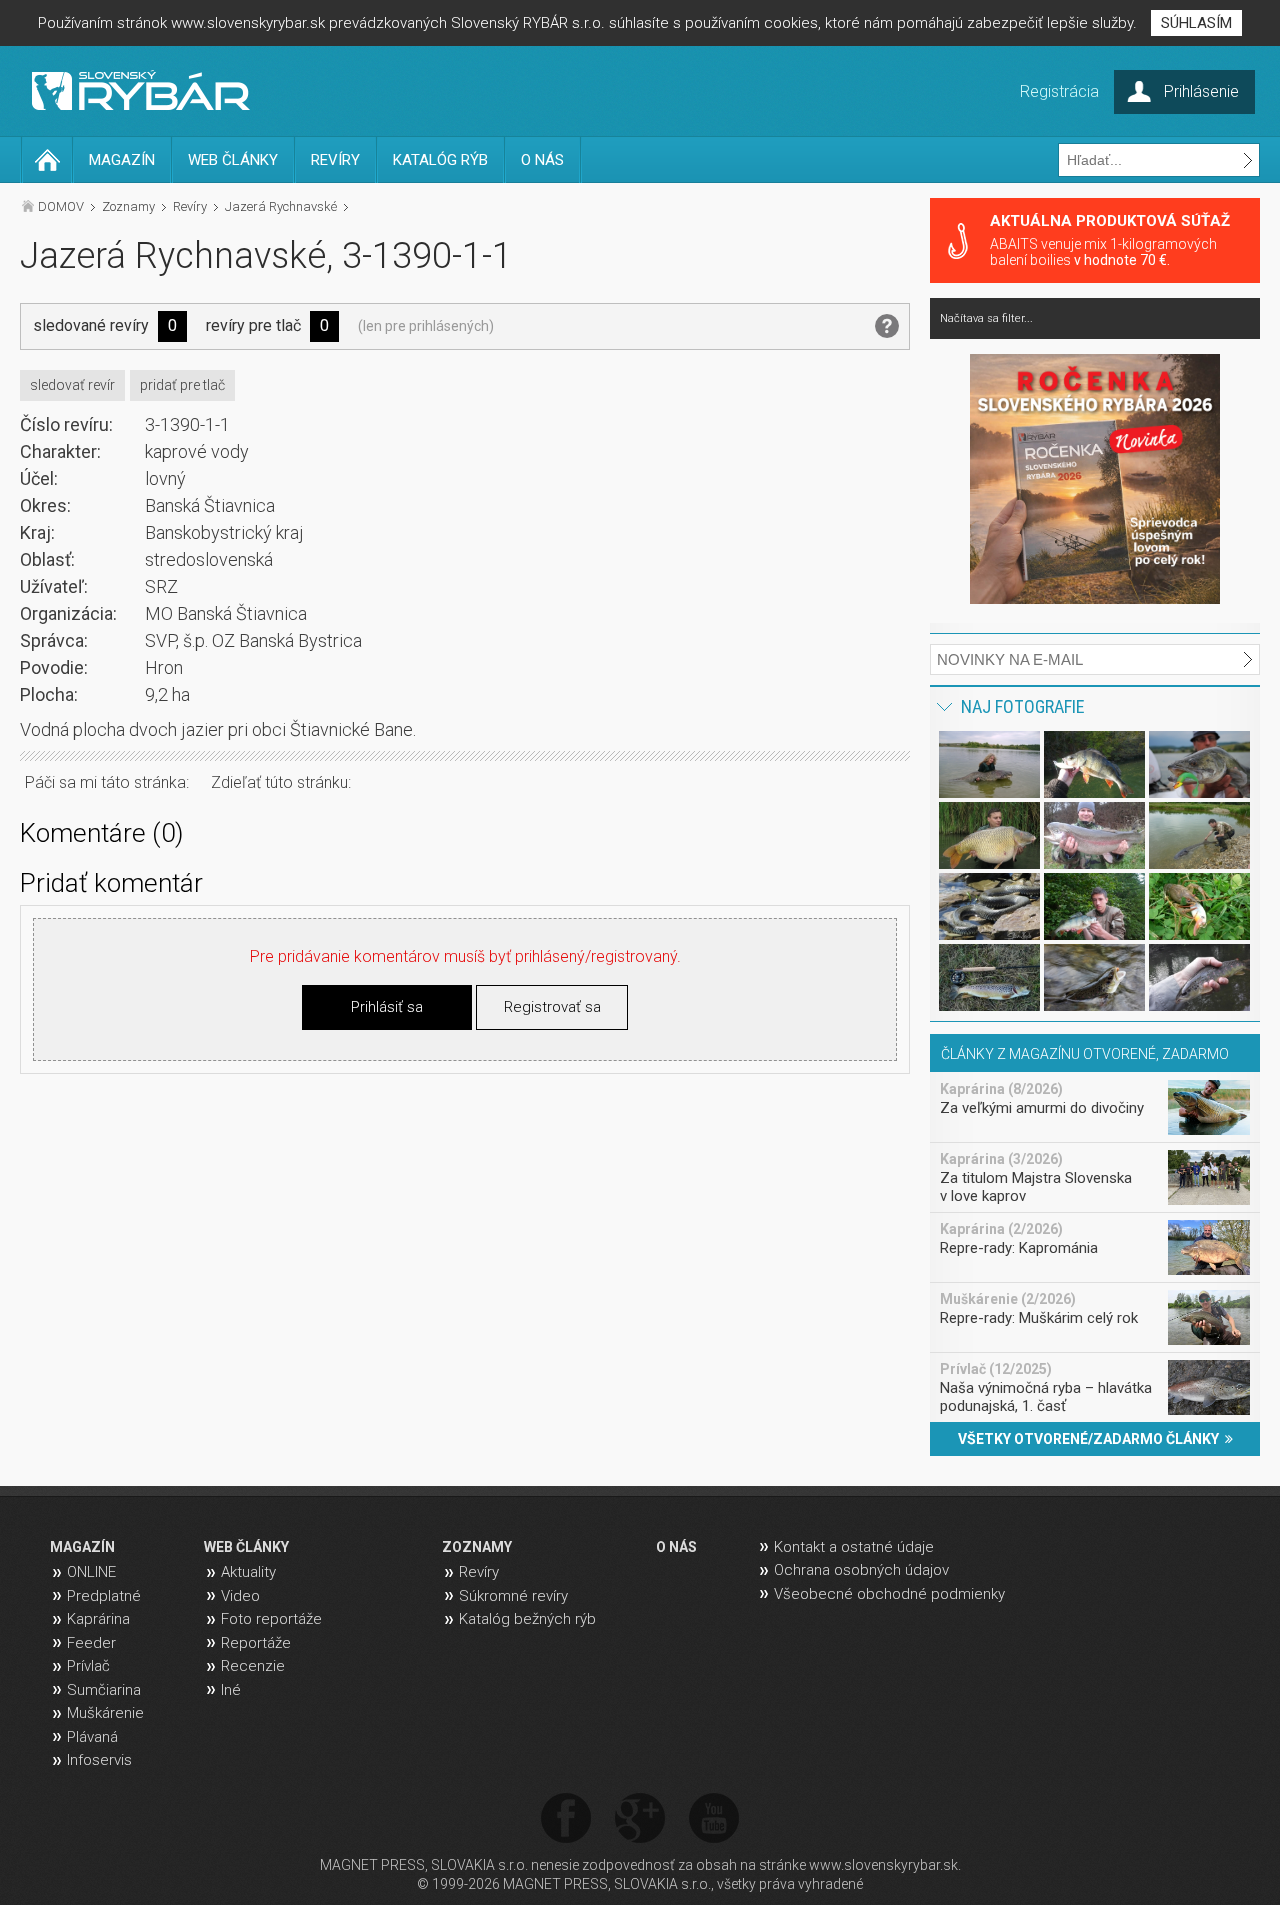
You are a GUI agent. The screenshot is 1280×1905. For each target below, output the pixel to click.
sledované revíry (91, 325)
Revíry (190, 206)
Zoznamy (128, 206)
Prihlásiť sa (387, 1007)
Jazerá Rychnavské (281, 206)
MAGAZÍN (122, 160)
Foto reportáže (271, 1619)
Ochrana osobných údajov (861, 1570)
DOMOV (61, 206)
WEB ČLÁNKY (233, 160)
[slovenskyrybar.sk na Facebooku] (566, 1819)
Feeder (91, 1643)
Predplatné (104, 1596)
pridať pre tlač (182, 385)
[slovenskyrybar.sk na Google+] (640, 1819)
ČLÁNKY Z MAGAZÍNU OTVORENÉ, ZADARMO (1085, 1054)
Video (240, 1596)
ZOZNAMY (477, 1547)
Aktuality (248, 1572)
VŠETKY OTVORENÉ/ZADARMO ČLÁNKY (1091, 1439)
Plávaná (92, 1737)
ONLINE (91, 1572)
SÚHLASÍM (1196, 23)
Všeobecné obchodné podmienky (889, 1594)
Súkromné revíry (513, 1596)
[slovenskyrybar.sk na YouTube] (714, 1819)
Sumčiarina (104, 1690)
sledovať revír (72, 385)
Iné (231, 1690)
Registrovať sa (552, 1007)
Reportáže (256, 1643)
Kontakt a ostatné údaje (854, 1547)
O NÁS (542, 160)
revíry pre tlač (253, 325)
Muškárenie (105, 1713)
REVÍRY (335, 160)
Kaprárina (98, 1619)
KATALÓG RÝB (440, 160)
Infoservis (99, 1760)
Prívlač (88, 1666)
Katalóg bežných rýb (527, 1619)
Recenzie (253, 1666)
